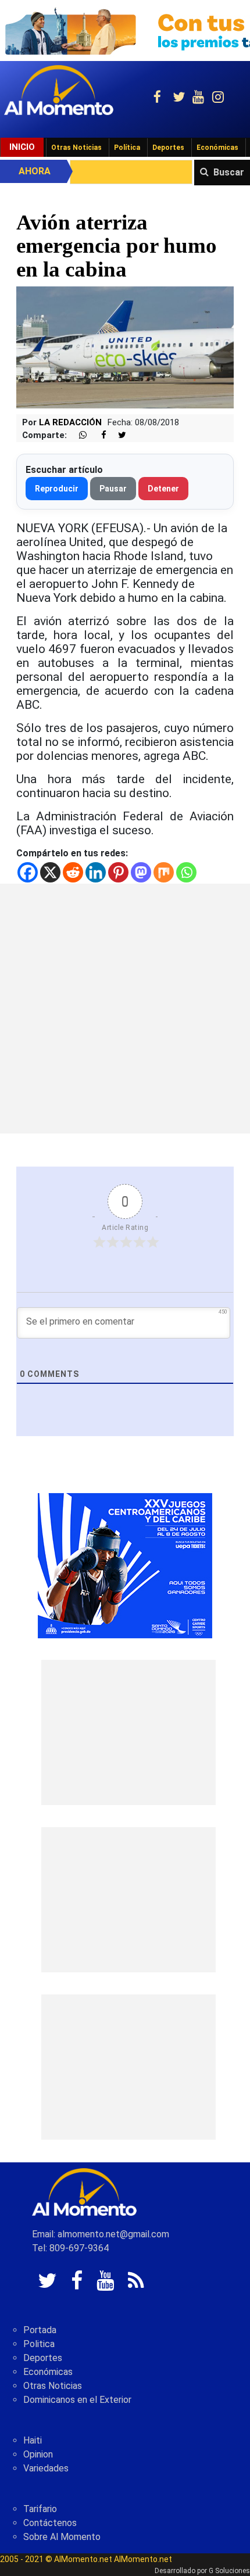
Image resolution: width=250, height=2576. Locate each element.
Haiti (33, 2440)
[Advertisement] (125, 1009)
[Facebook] (28, 872)
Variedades (46, 2468)
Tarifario (40, 2509)
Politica (39, 2344)
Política (127, 148)
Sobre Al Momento (62, 2537)
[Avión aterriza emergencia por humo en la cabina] (125, 347)
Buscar (229, 172)
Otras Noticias (76, 148)
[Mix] (164, 872)
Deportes (168, 148)
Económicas (217, 148)
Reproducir (57, 489)
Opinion (38, 2454)
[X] (50, 872)
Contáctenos (50, 2523)
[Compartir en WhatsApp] (78, 435)
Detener (163, 489)
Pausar (113, 489)
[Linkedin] (96, 872)
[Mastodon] (141, 872)
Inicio (22, 147)
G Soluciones (229, 2571)
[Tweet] (117, 435)
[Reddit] (73, 872)
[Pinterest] (118, 872)
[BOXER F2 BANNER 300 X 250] (125, 1565)
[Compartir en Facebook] (98, 435)
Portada (40, 2330)
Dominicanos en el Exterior (77, 2400)
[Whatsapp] (186, 872)
